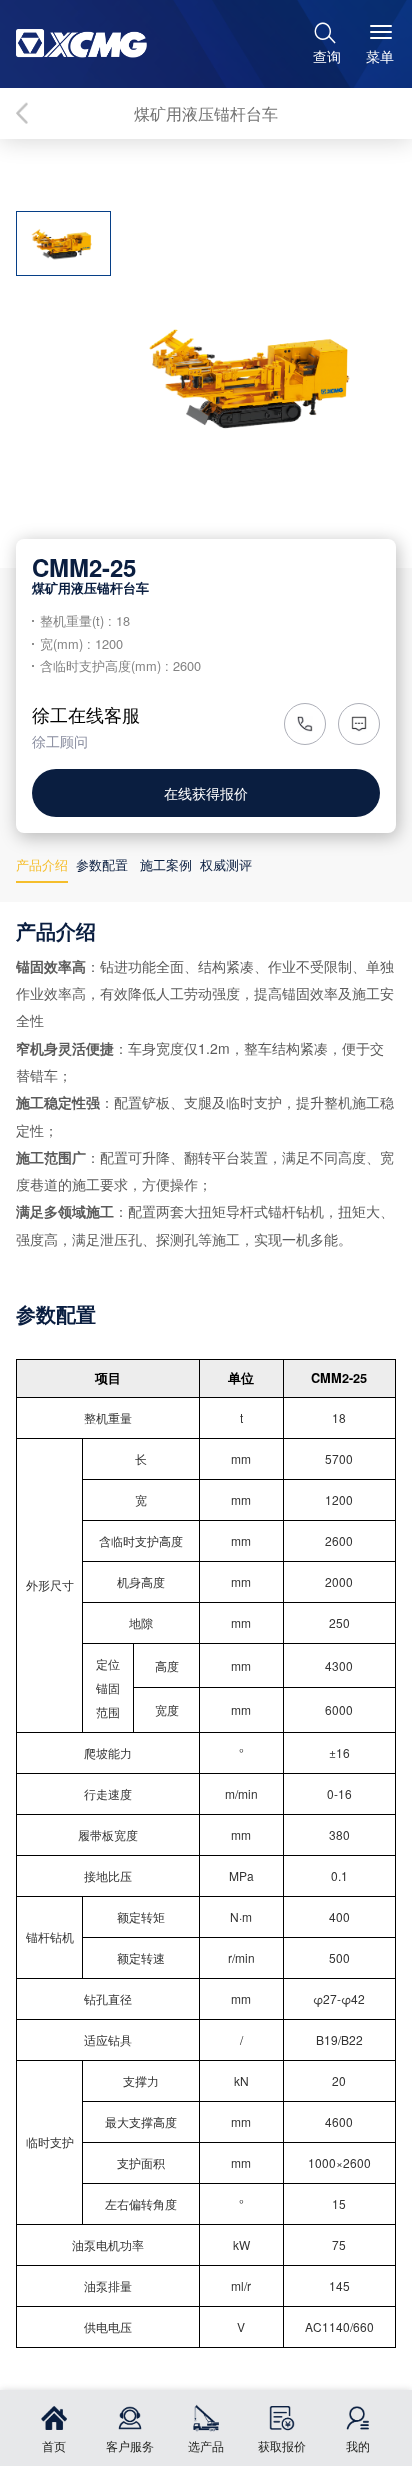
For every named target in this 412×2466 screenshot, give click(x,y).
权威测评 (226, 864)
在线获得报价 (206, 792)
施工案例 (166, 864)
